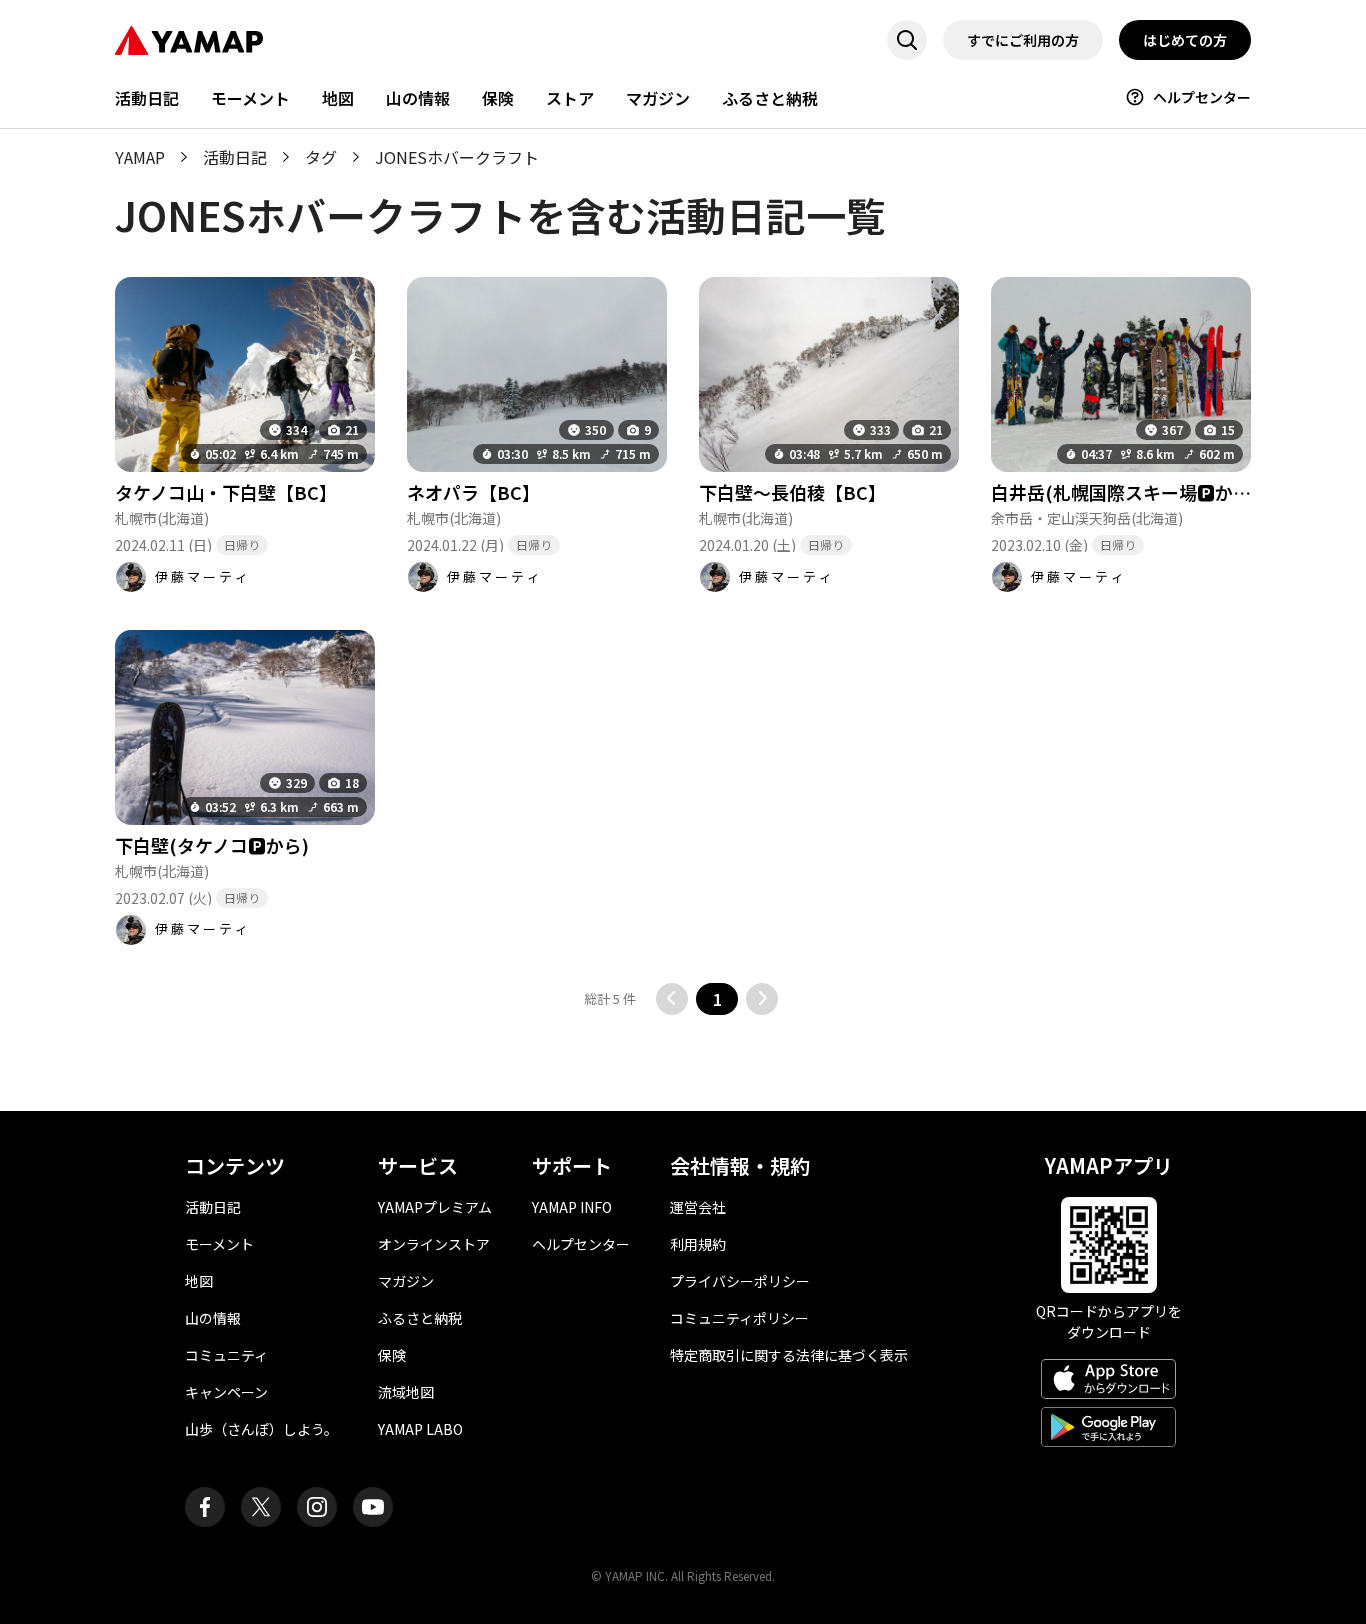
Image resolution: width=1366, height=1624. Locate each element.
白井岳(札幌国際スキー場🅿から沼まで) (1151, 492)
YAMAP (140, 157)
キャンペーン (226, 1392)
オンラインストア (434, 1244)
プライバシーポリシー (740, 1281)
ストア (570, 98)
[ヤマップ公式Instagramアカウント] (317, 1507)
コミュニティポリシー (739, 1318)
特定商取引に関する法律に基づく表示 (789, 1355)
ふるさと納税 (770, 98)
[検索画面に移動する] (907, 40)
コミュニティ (226, 1355)
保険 (498, 98)
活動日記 (147, 98)
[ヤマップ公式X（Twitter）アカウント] (261, 1507)
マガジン (658, 98)
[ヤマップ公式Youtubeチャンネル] (373, 1507)
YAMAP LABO (420, 1429)
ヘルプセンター (1202, 97)
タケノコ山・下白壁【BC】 (226, 492)
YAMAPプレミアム (435, 1207)
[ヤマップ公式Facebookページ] (205, 1507)
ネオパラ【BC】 (473, 492)
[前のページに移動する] (672, 999)
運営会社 (698, 1207)
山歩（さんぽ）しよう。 (261, 1429)
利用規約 (698, 1244)
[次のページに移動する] (762, 999)
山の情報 (418, 98)
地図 (338, 98)
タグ (321, 157)
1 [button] (717, 999)
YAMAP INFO (572, 1207)
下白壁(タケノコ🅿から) (212, 845)
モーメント (250, 98)
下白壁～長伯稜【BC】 (792, 492)
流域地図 (406, 1392)
